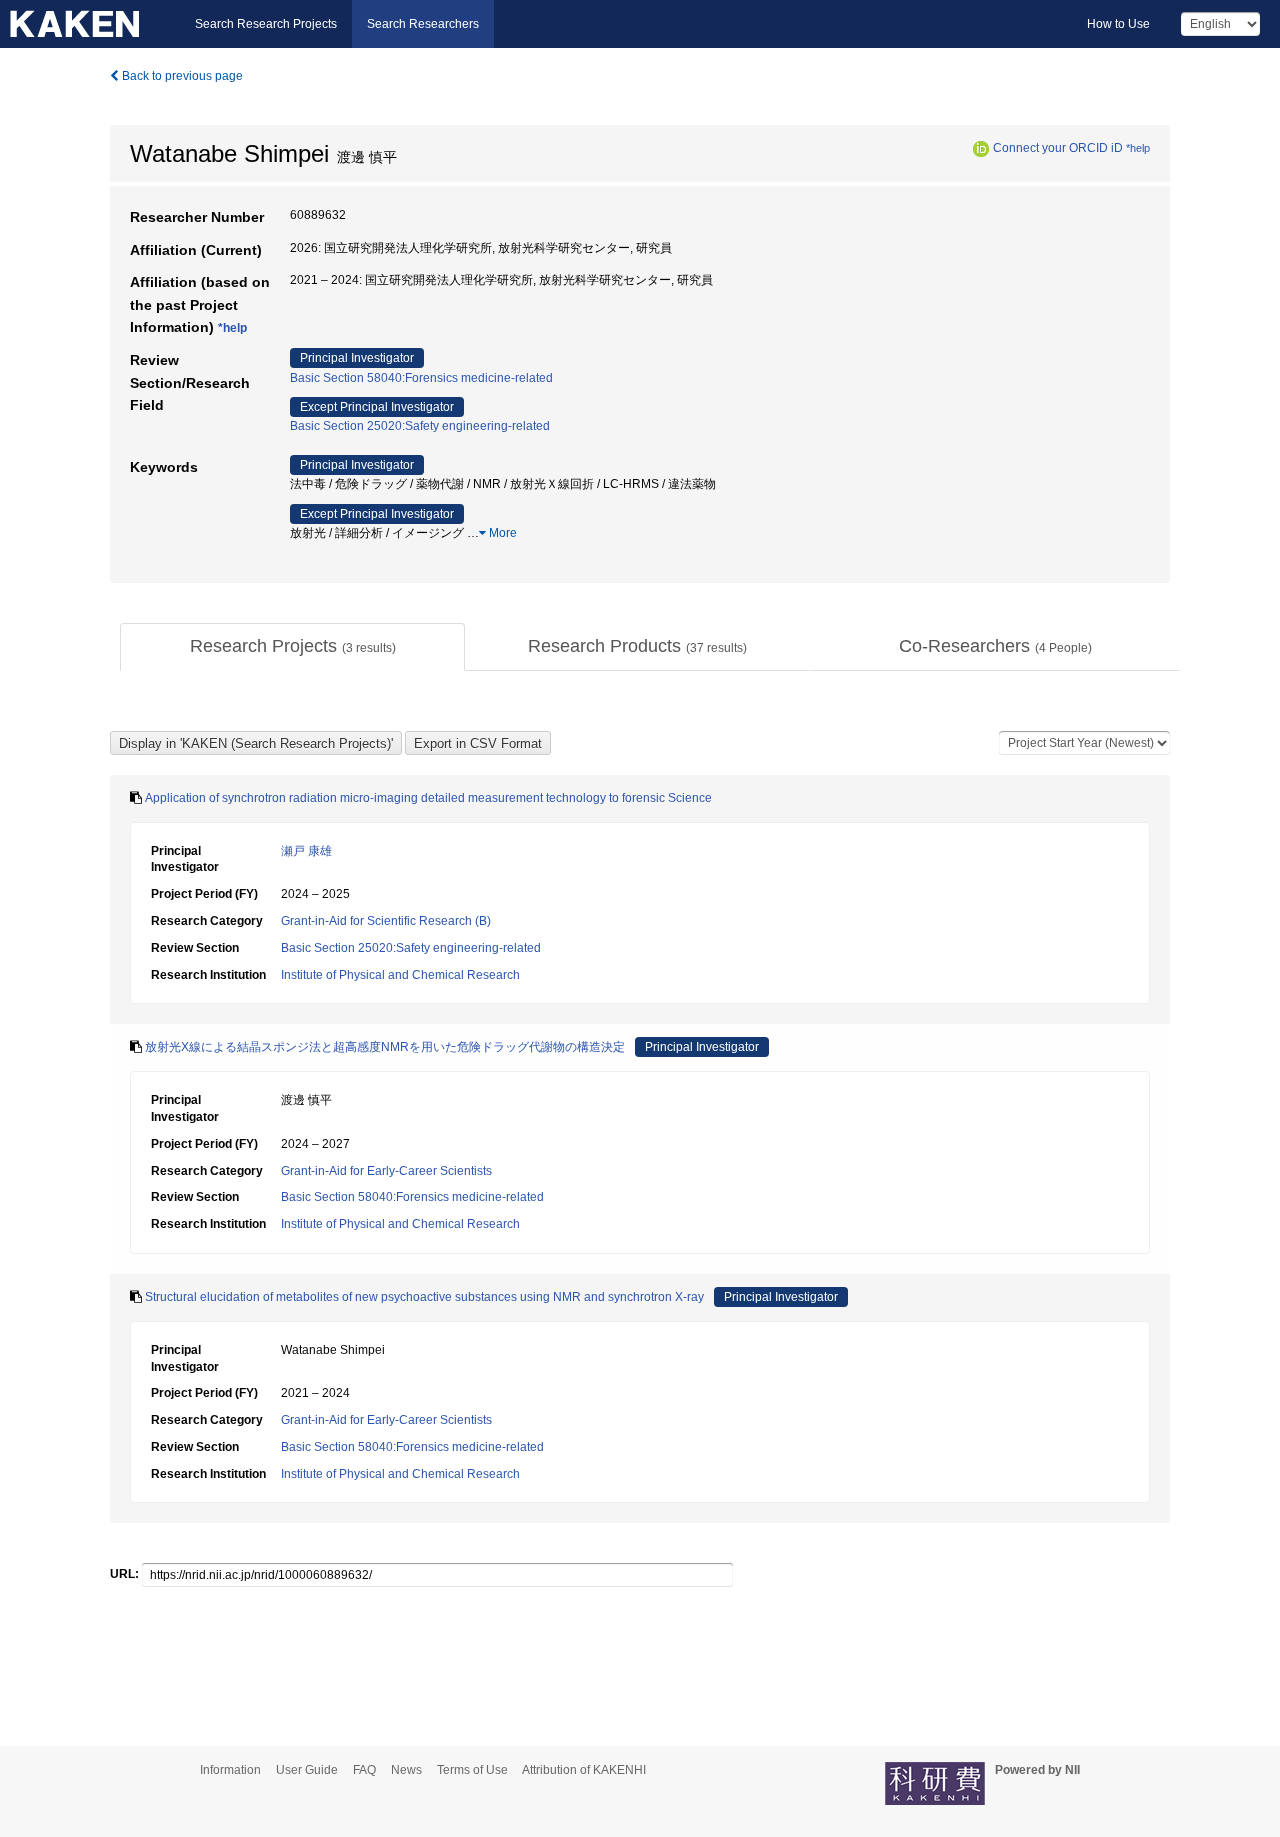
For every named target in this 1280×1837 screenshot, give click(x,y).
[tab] (292, 647)
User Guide (307, 1770)
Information (230, 1770)
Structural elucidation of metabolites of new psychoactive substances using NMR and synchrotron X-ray (424, 1297)
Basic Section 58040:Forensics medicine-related (421, 378)
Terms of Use (472, 1770)
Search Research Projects (266, 24)
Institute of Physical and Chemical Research (400, 975)
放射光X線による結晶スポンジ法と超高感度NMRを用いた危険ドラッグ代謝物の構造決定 (385, 1047)
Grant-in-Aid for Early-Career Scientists (386, 1171)
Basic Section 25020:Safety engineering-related (420, 426)
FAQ (364, 1770)
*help (1138, 148)
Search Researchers (423, 24)
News (406, 1770)
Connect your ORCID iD (1058, 148)
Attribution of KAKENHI (584, 1770)
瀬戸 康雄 (306, 851)
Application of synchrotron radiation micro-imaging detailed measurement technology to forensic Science (428, 798)
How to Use (1118, 24)
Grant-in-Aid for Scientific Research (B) (386, 921)
